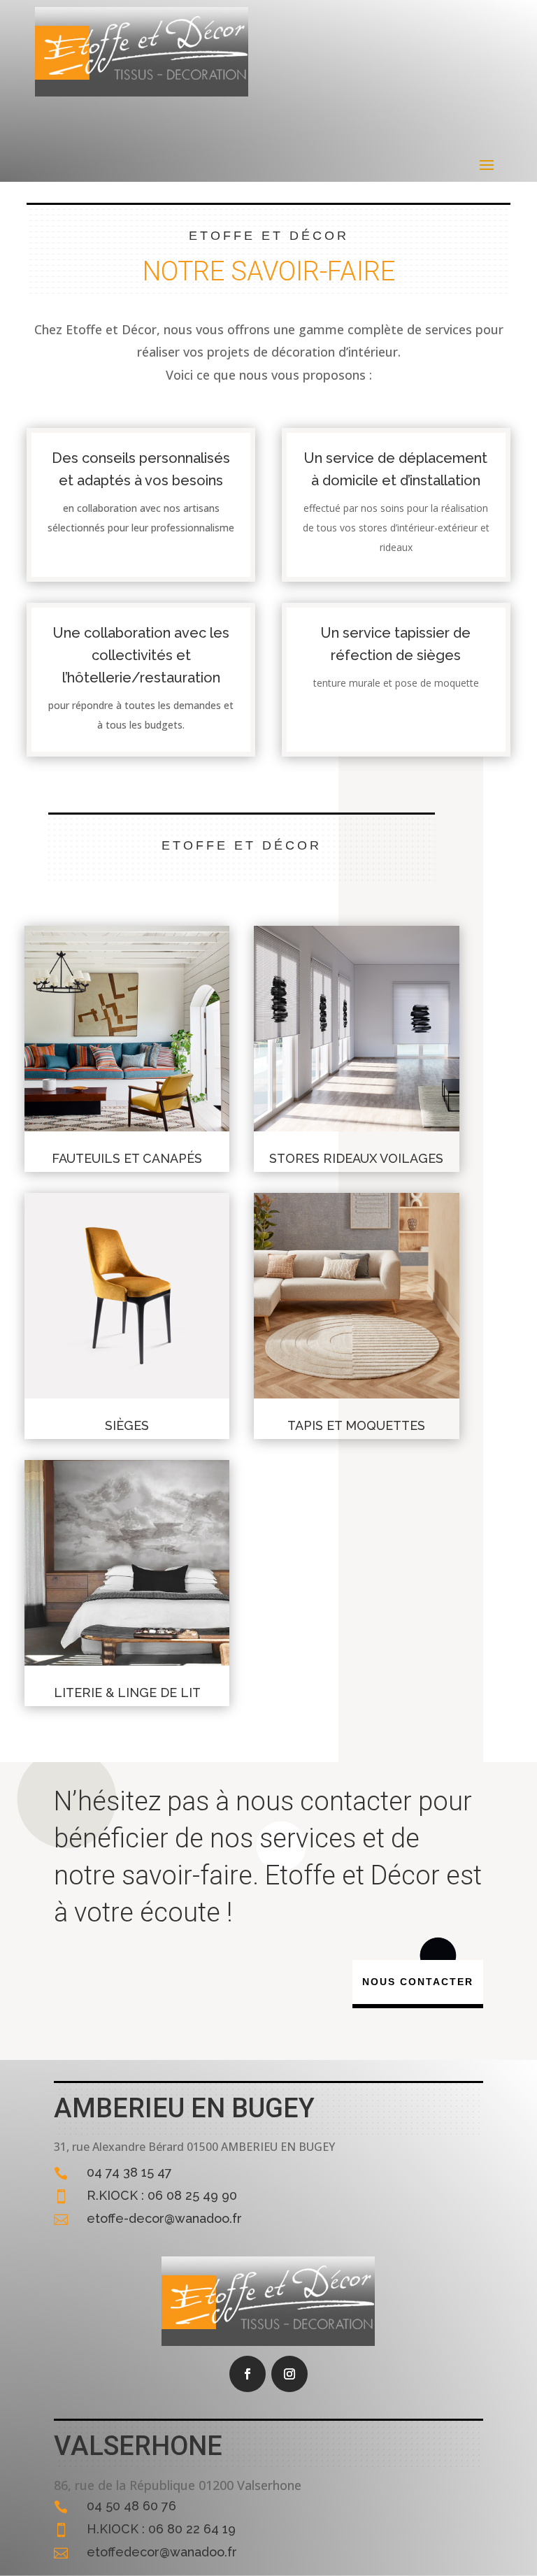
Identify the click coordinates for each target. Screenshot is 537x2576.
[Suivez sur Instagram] (289, 2374)
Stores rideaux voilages (356, 1158)
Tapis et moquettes (356, 1425)
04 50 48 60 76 (131, 2506)
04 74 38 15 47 (129, 2172)
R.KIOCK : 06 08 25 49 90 (162, 2195)
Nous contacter (418, 1982)
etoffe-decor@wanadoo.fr (164, 2218)
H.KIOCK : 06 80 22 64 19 (161, 2529)
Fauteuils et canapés (127, 1158)
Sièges (127, 1425)
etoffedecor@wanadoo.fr (162, 2552)
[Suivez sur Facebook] (248, 2374)
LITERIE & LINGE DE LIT (127, 1693)
